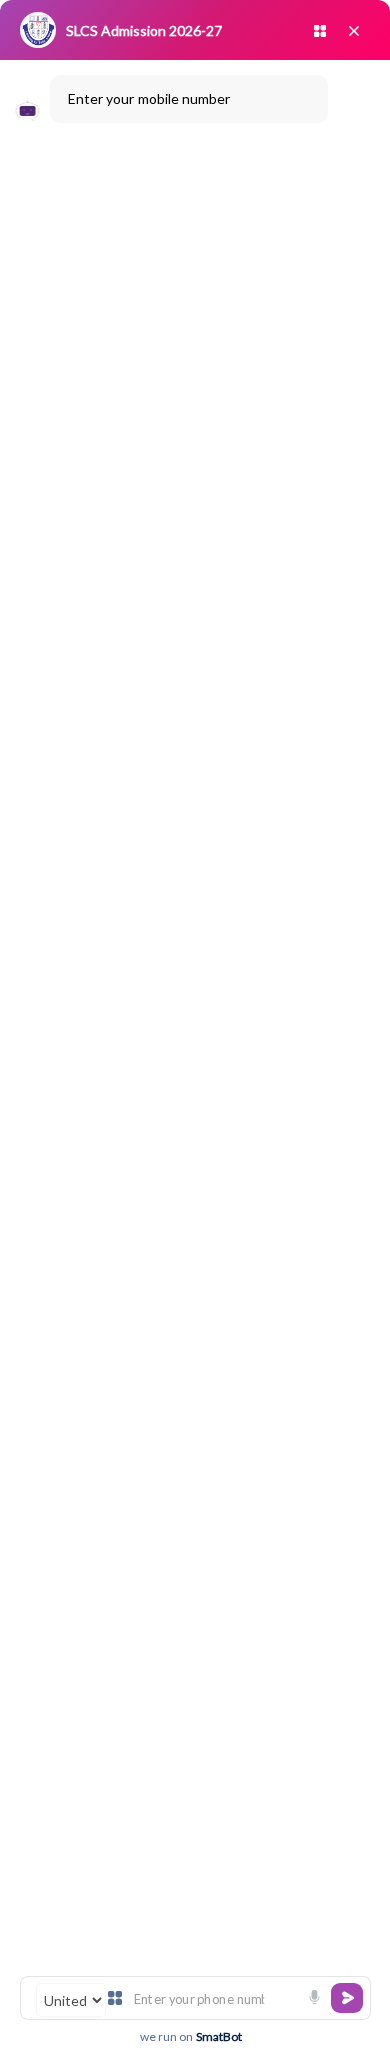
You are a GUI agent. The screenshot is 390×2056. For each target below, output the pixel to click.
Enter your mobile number (149, 98)
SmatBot (219, 2036)
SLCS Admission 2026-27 (144, 30)
